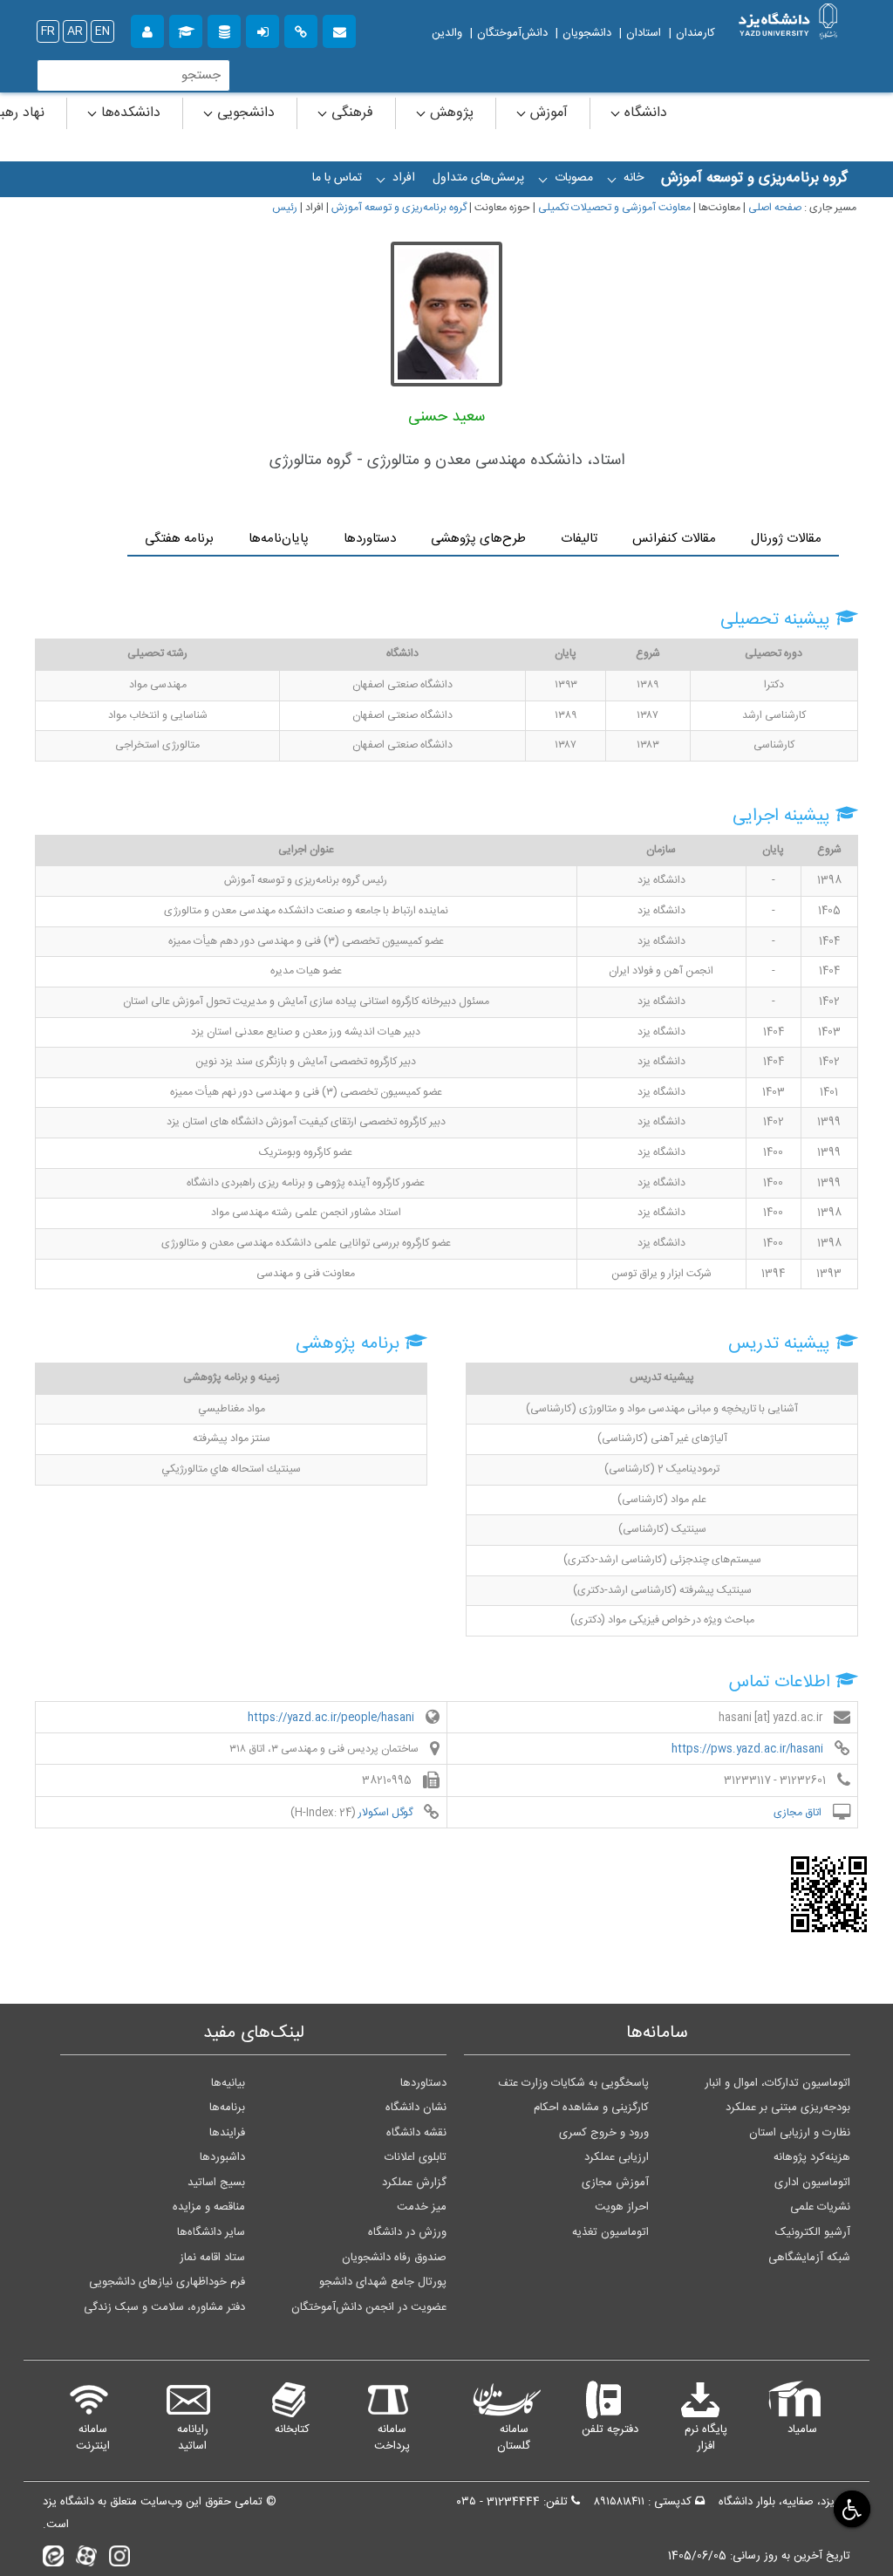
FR (48, 31)
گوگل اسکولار (387, 1812)
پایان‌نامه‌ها (279, 539)
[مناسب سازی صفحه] (850, 2508)
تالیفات (579, 539)
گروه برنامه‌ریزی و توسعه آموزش (399, 208)
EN (102, 31)
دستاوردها (370, 539)
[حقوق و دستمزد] (224, 29)
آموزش (547, 113)
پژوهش (450, 113)
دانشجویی (244, 113)
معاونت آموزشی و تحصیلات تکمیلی (614, 208)
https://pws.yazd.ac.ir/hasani (749, 1749)
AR (75, 31)
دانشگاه (644, 113)
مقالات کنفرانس (674, 539)
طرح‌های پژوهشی (478, 539)
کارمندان (695, 33)
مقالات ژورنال (786, 539)
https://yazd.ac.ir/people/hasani (332, 1718)
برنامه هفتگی (179, 539)
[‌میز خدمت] (147, 29)
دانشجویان (587, 33)
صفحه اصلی (775, 208)
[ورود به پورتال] (262, 29)
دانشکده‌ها (129, 113)
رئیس (285, 208)
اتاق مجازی (799, 1812)
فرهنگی (350, 113)
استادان (644, 33)
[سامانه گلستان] (186, 29)
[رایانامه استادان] (339, 29)
